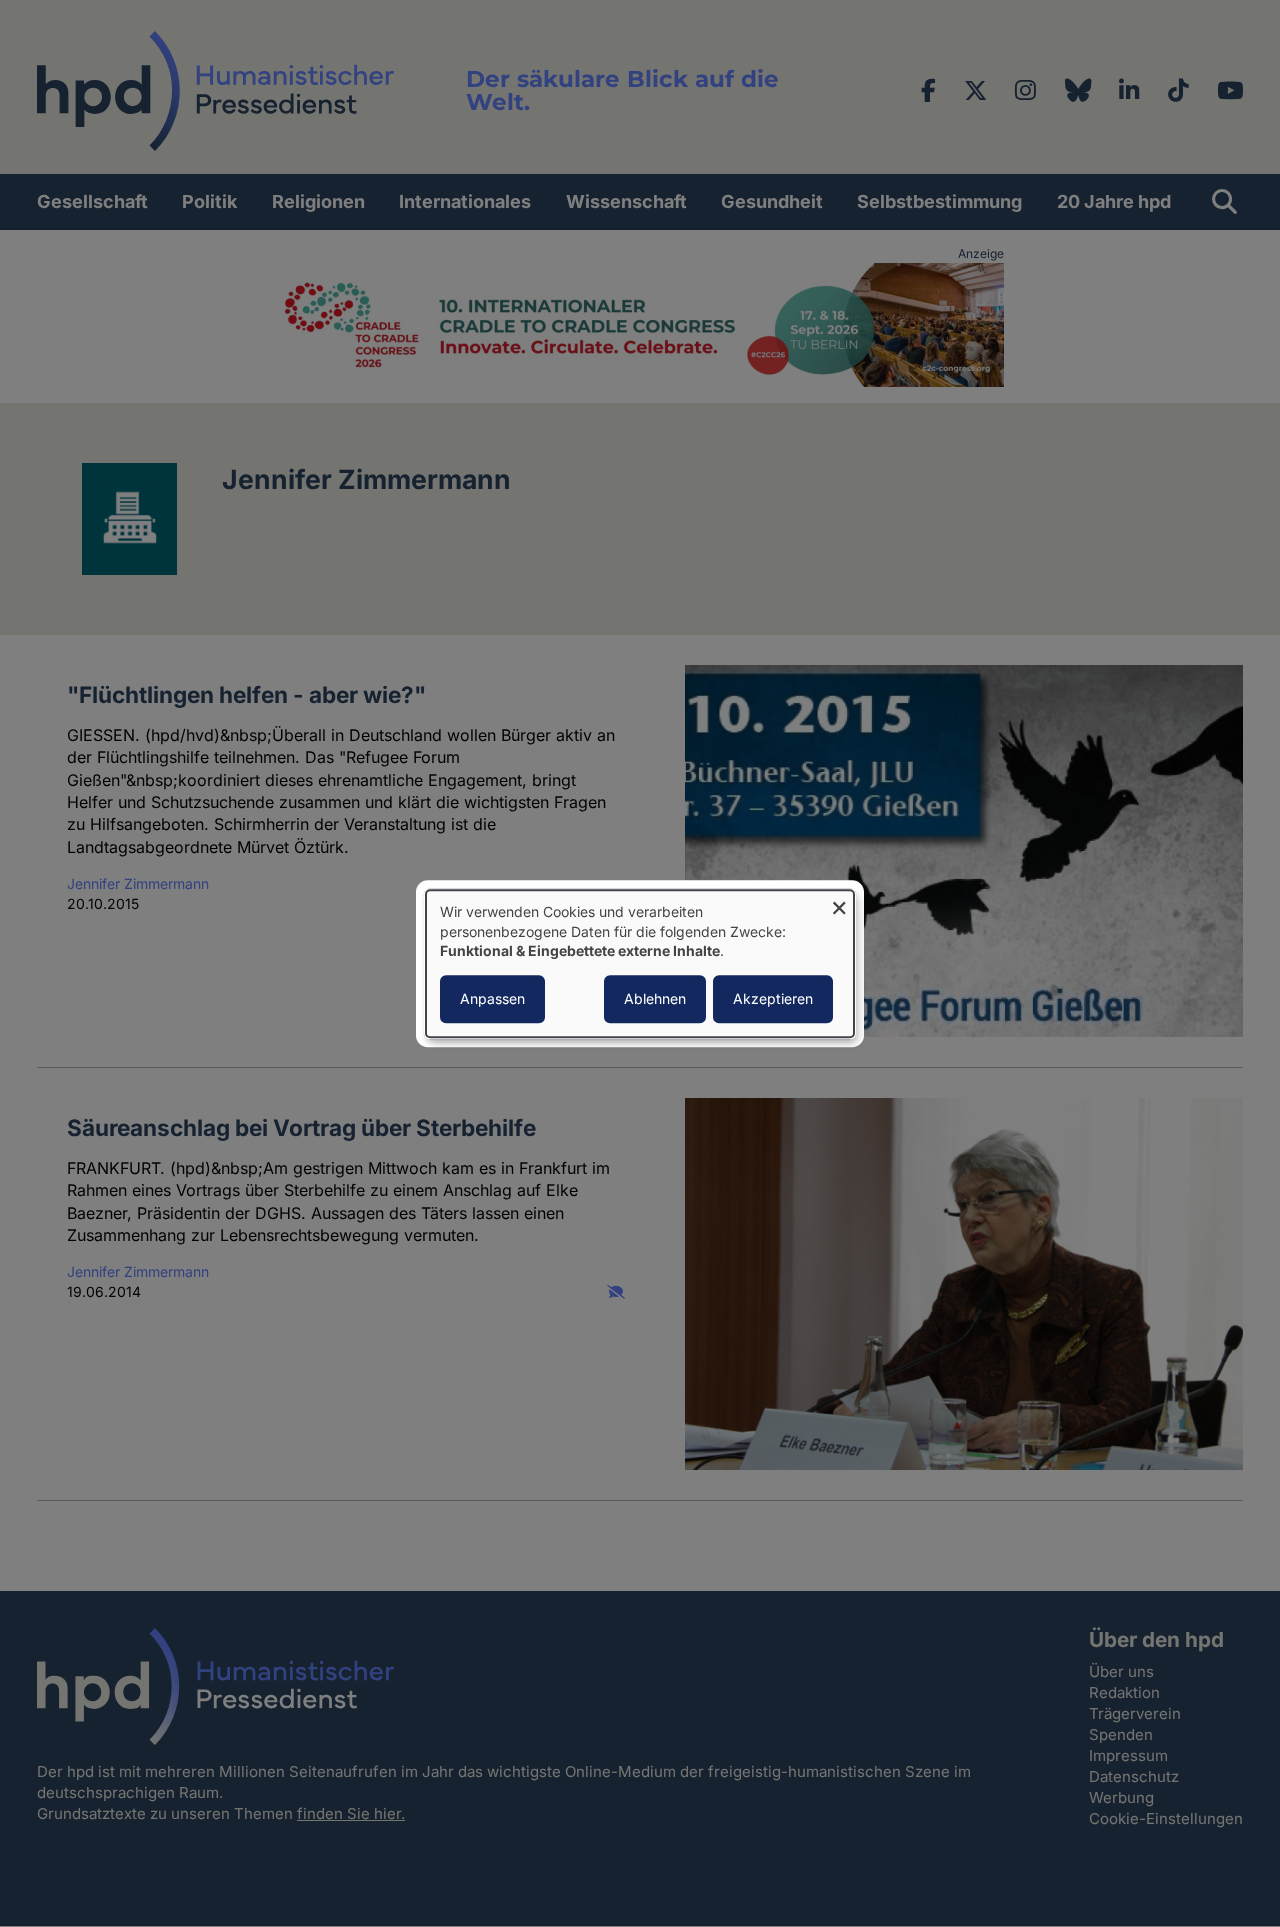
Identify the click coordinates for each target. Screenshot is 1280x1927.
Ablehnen (655, 998)
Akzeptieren (773, 998)
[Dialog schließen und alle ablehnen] (839, 902)
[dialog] (640, 963)
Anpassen (492, 998)
